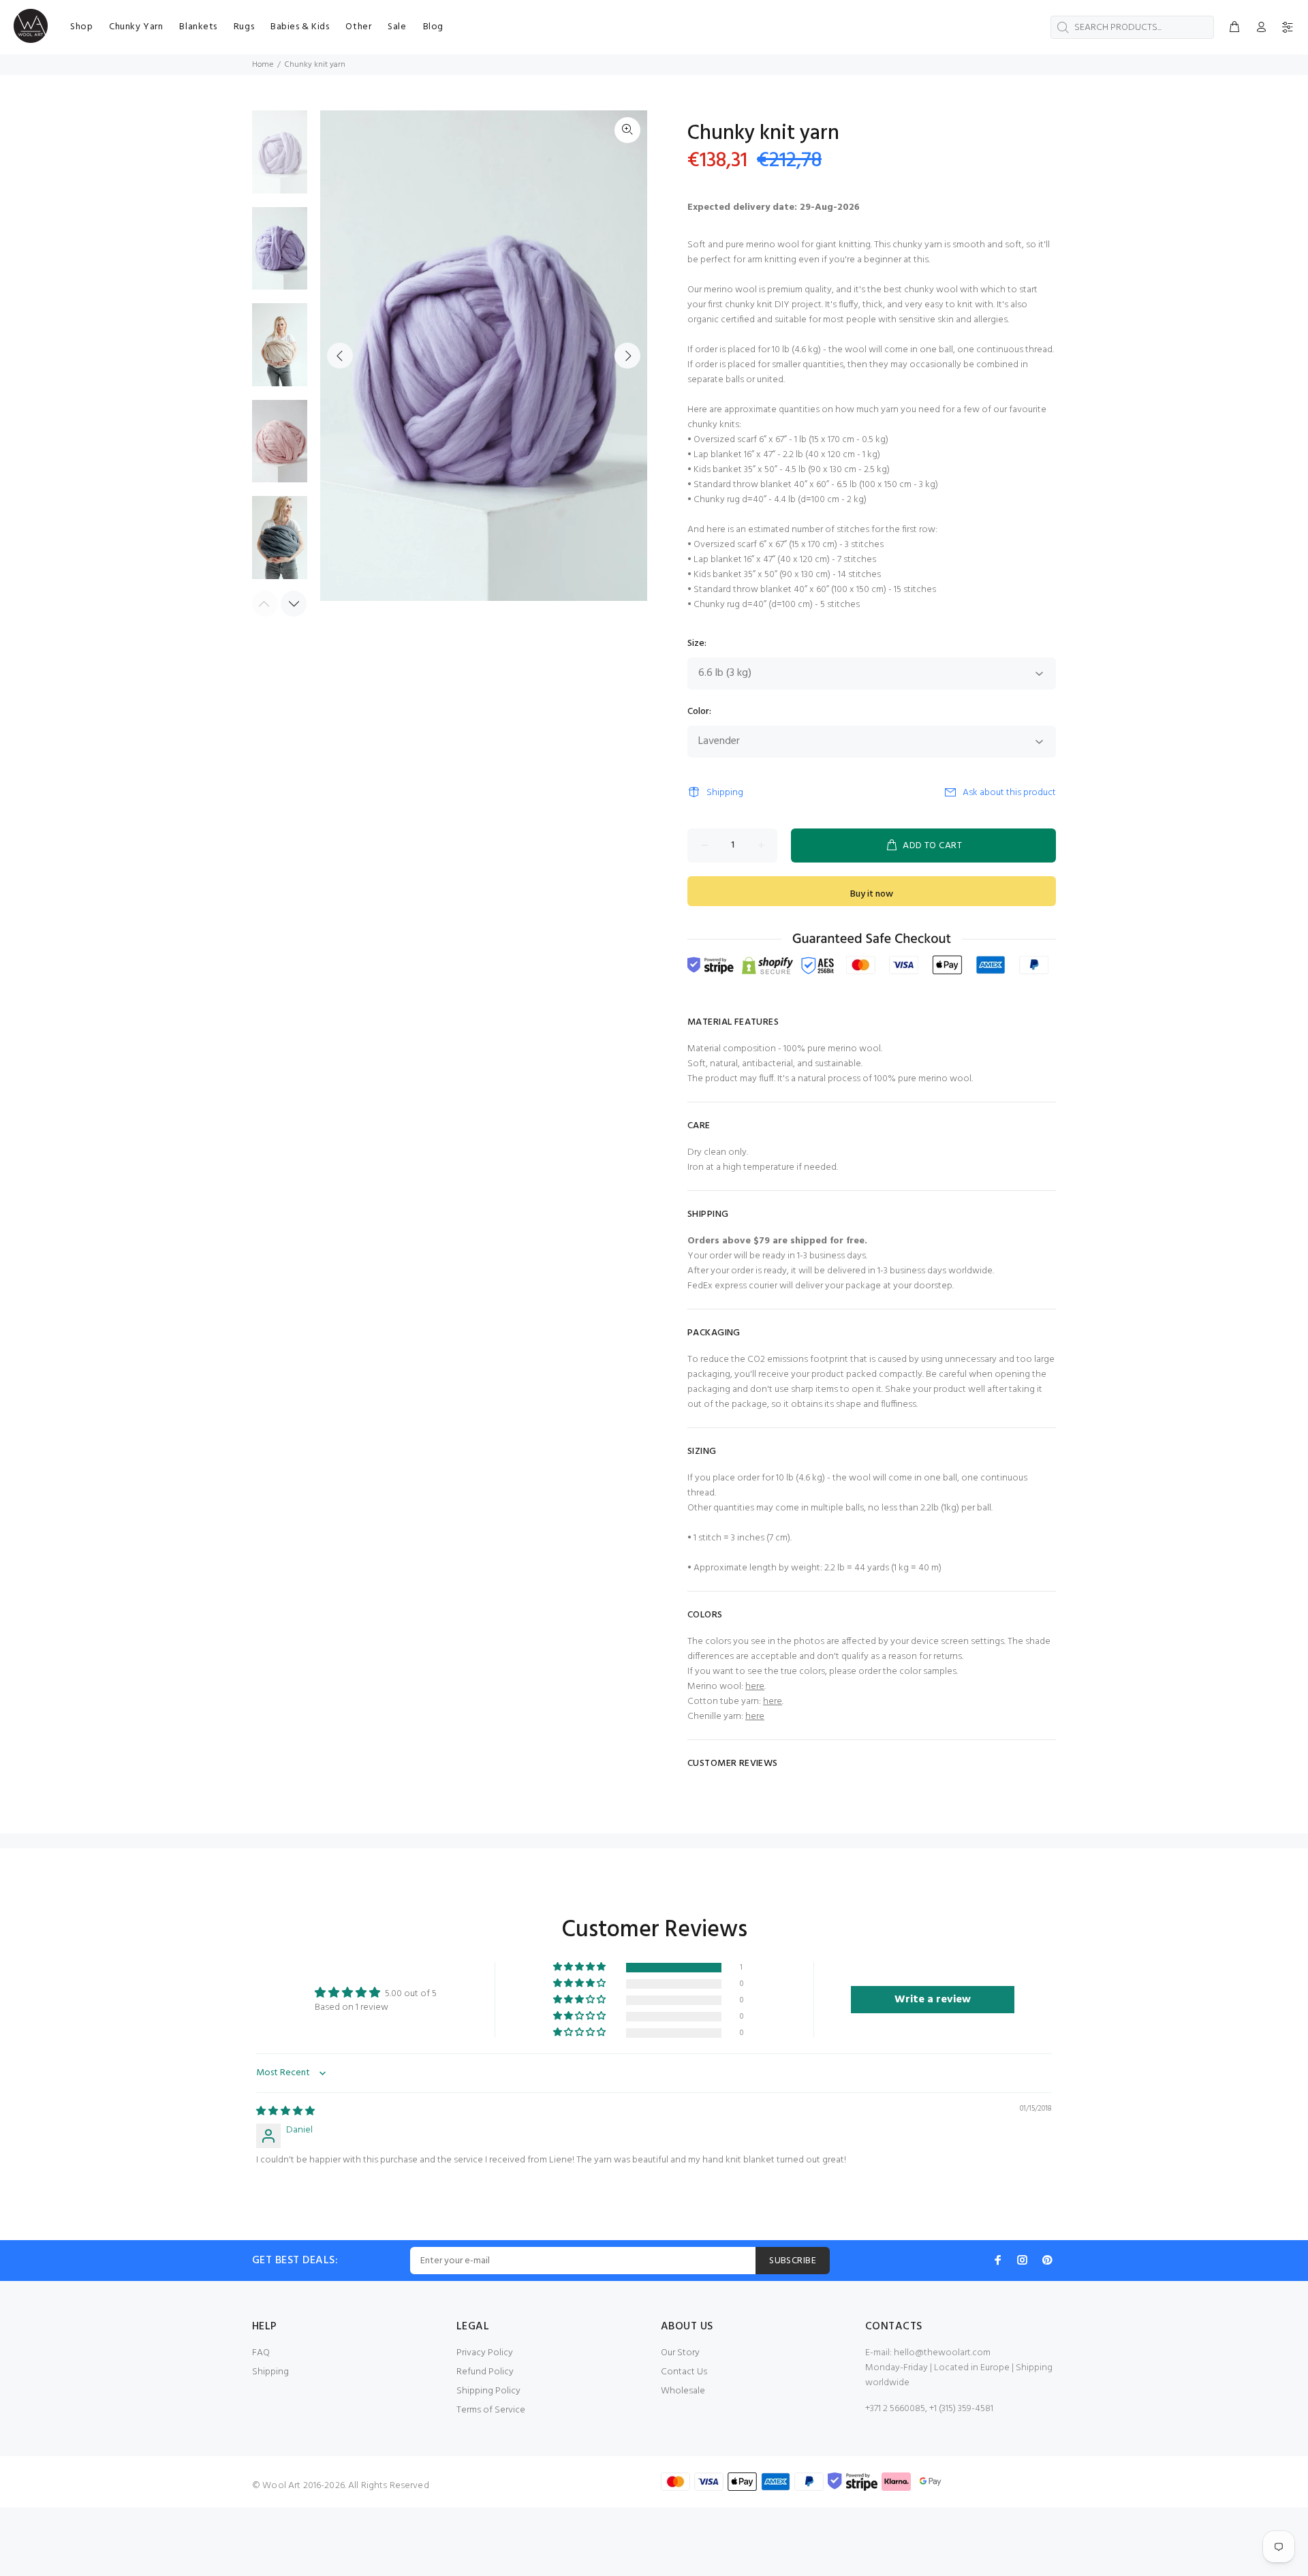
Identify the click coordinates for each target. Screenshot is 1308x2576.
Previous (340, 356)
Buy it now (872, 894)
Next (627, 356)
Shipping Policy (488, 2391)
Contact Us (684, 2372)
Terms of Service (491, 2410)
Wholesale (683, 2391)
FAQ (261, 2353)
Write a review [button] (933, 2000)
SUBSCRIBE (793, 2261)
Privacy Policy (485, 2353)
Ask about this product (1009, 793)
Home (263, 65)
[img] (285, 2112)
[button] (580, 1967)
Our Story (680, 2353)
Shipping (725, 793)
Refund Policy (485, 2372)
